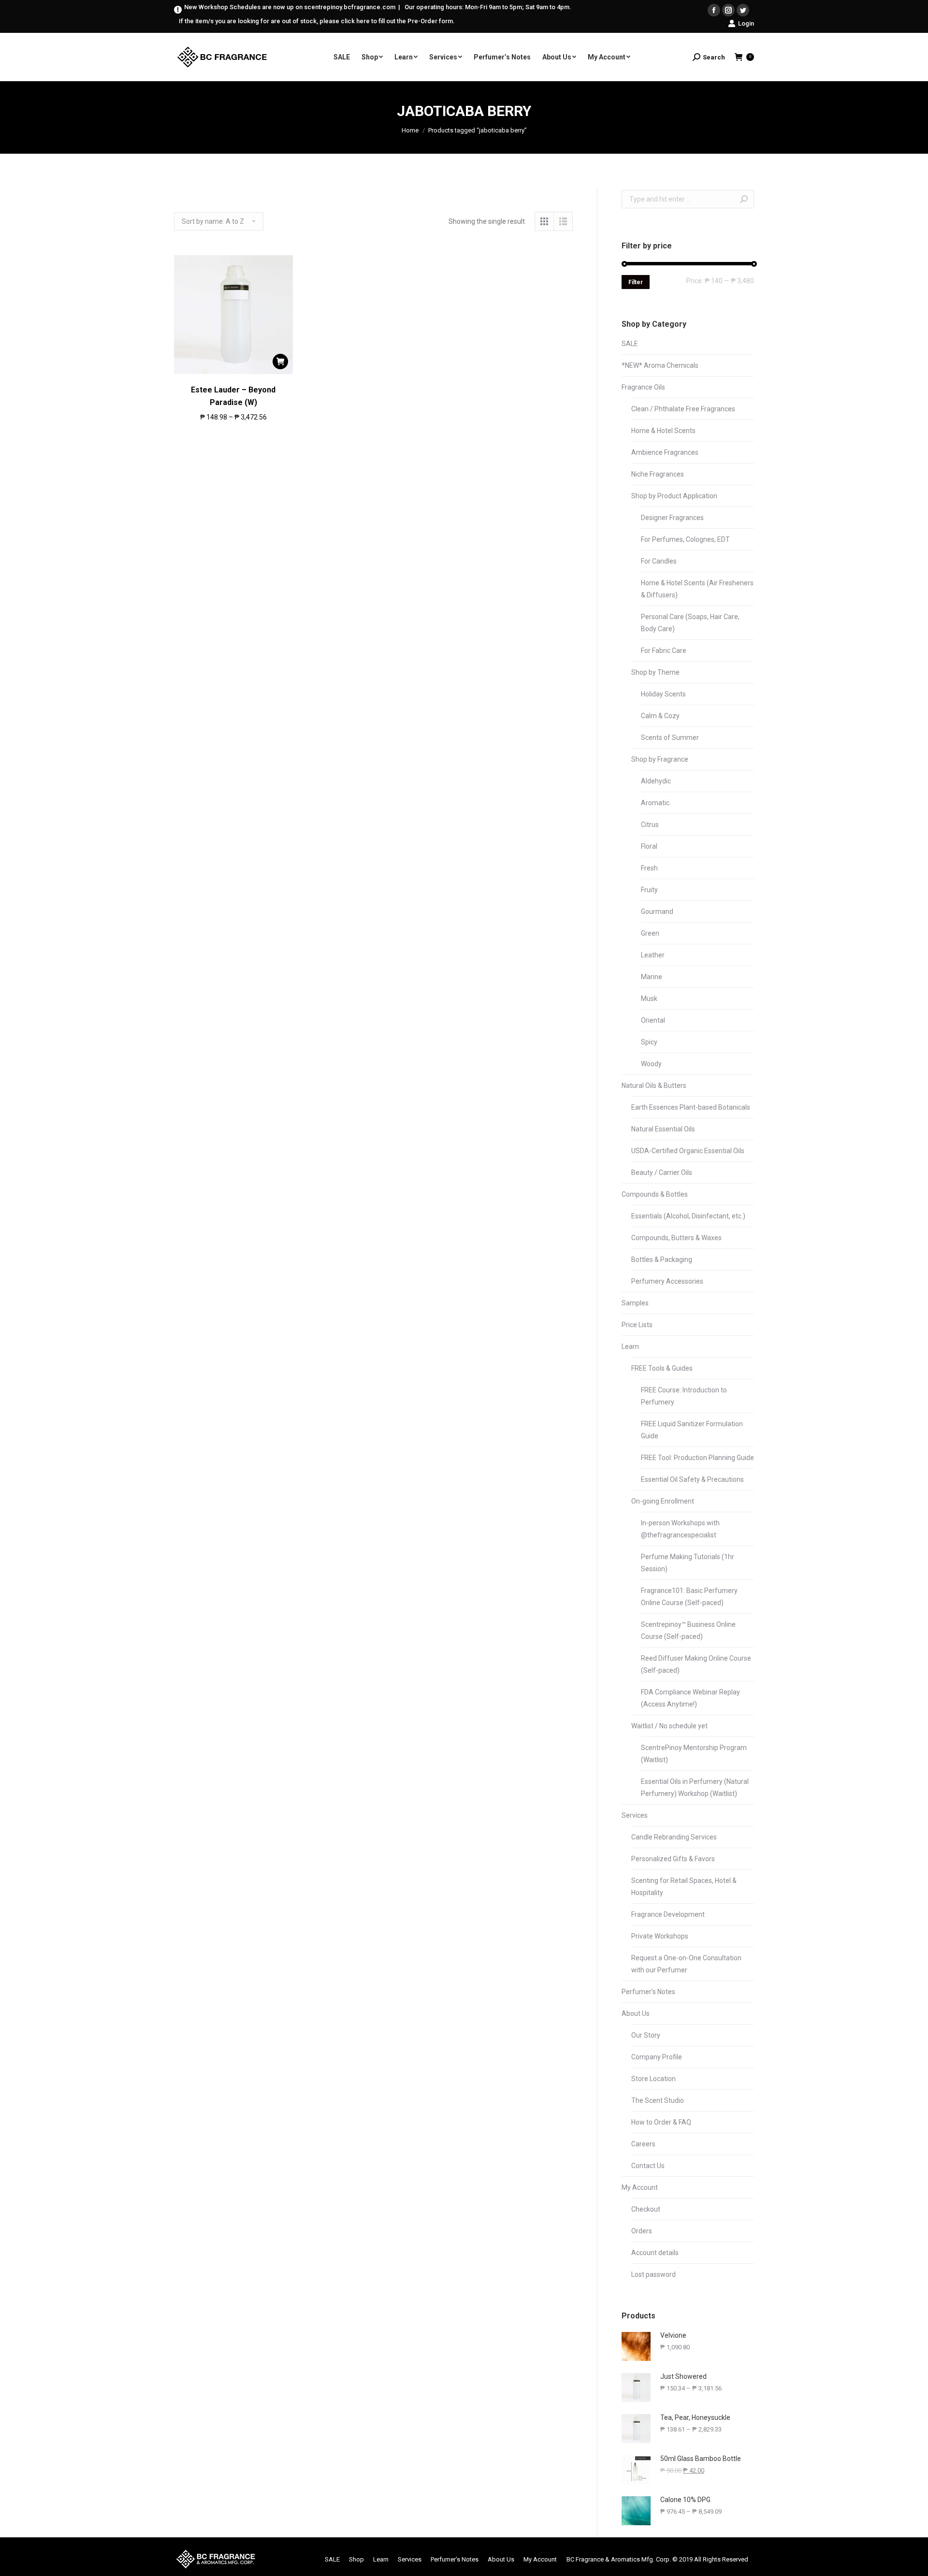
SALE (630, 344)
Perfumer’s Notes (648, 1992)
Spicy (649, 1042)
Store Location (653, 2079)
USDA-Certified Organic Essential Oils (688, 1151)
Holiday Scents (663, 694)
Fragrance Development (668, 1914)
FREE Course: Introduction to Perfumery (684, 1396)
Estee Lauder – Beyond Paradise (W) (233, 396)
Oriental (653, 1020)
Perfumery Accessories (667, 1281)
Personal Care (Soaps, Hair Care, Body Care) (690, 623)
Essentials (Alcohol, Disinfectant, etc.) (688, 1216)
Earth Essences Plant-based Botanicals (691, 1107)
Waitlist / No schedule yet (669, 1726)
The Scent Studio (658, 2100)
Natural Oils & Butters (654, 1085)
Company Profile (657, 2057)
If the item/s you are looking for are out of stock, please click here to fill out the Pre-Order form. (317, 21)
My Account (640, 2187)
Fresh (649, 868)
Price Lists (637, 1325)
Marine (652, 977)
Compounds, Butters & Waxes (676, 1238)
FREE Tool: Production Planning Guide (697, 1458)
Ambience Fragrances (665, 452)
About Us (636, 2013)
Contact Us (648, 2166)
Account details (655, 2253)
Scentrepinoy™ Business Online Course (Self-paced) (688, 1630)
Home (410, 130)
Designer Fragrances (672, 518)
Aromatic (655, 803)
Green (650, 933)
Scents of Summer (670, 738)
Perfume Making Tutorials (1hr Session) (688, 1563)
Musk (649, 999)
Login (746, 23)
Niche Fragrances (658, 474)
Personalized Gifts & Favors (673, 1859)
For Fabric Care (664, 651)
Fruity (649, 890)
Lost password (653, 2274)
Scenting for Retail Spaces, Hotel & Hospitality (684, 1887)
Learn (630, 1346)
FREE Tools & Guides (662, 1368)
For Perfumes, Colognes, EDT (685, 539)
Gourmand (657, 912)
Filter (636, 282)
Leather (653, 955)
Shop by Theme (655, 672)
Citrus (650, 825)
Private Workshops (660, 1936)
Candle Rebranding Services (674, 1837)
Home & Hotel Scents (663, 431)
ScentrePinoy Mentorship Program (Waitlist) (694, 1754)
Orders (642, 2231)
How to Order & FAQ (661, 2122)
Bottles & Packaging (662, 1259)
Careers (643, 2144)
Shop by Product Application (674, 496)
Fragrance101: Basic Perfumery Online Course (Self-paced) (689, 1597)
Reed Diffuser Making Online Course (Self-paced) (696, 1664)
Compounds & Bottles (655, 1194)
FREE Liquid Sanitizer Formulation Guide (692, 1430)
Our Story (646, 2035)
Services (635, 1815)
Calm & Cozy (660, 716)
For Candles (659, 561)
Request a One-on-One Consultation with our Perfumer (686, 1964)
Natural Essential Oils (663, 1129)
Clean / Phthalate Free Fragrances (683, 409)
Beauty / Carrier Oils (662, 1172)
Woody (651, 1064)
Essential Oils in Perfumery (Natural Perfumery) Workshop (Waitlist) (695, 1787)
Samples (635, 1303)
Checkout (646, 2209)
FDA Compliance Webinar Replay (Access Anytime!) (690, 1698)
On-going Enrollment (663, 1501)
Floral (649, 846)
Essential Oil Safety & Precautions (692, 1479)
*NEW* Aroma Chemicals (660, 365)
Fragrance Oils (643, 387)
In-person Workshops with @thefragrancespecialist (680, 1529)
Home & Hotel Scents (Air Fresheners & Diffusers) (697, 589)
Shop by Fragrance (660, 759)
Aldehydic (656, 781)
